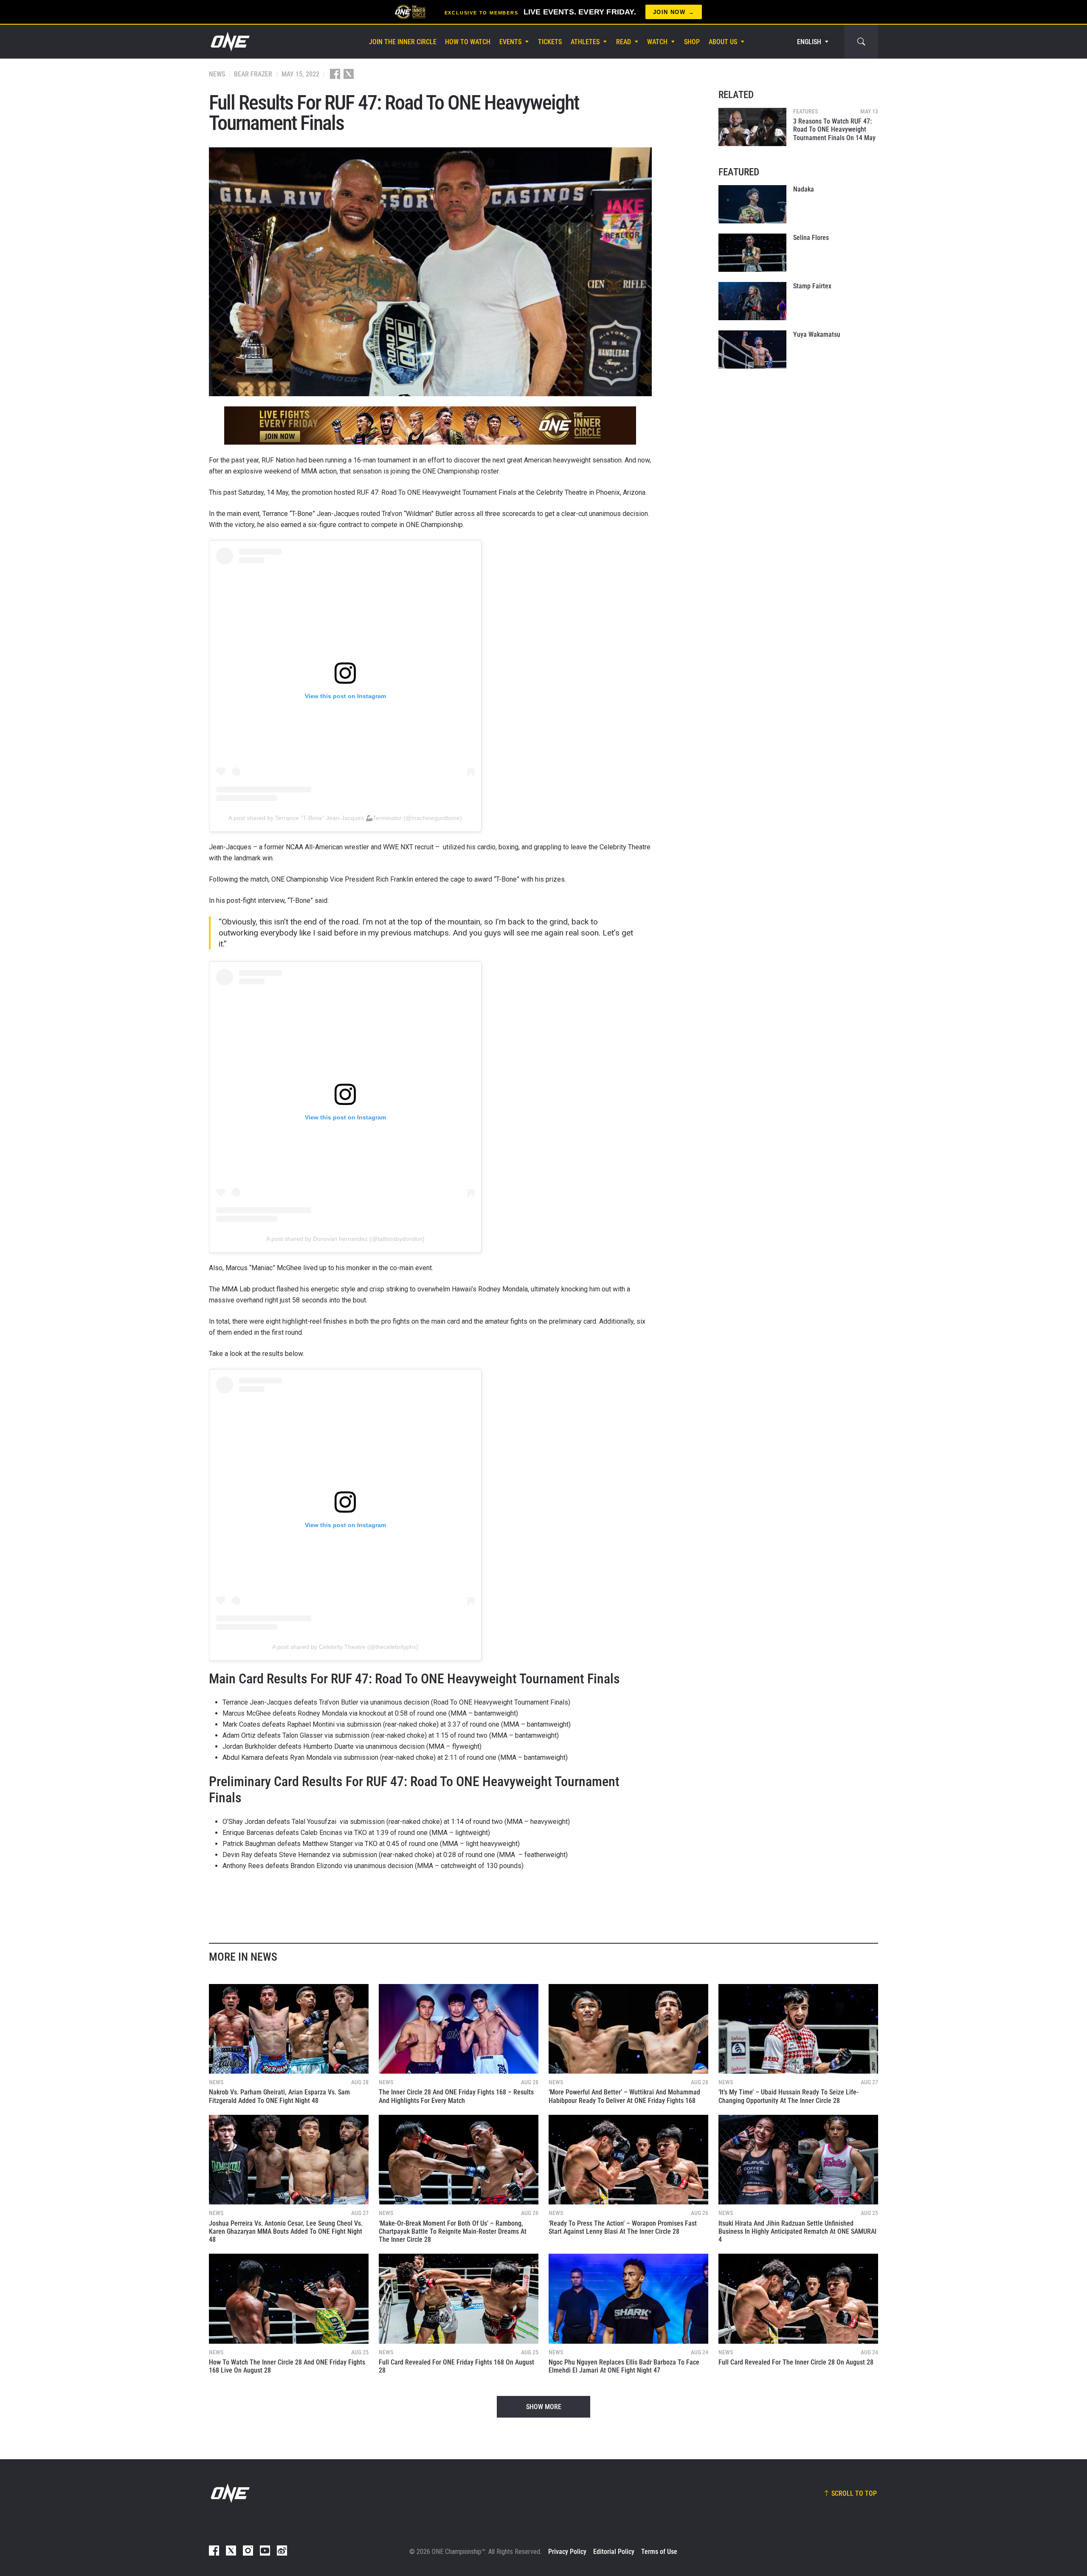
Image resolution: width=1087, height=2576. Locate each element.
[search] (861, 42)
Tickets (550, 42)
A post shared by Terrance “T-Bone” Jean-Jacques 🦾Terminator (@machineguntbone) (345, 818)
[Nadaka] (752, 204)
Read (624, 42)
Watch (657, 42)
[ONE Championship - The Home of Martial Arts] (229, 42)
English (809, 42)
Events (510, 42)
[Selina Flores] (752, 253)
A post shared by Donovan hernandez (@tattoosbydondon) (345, 1239)
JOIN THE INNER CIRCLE (403, 42)
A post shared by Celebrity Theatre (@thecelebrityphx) (345, 1647)
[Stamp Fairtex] (752, 301)
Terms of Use (659, 2552)
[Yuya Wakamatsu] (752, 349)
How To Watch (468, 42)
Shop (692, 42)
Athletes (585, 42)
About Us (723, 42)
